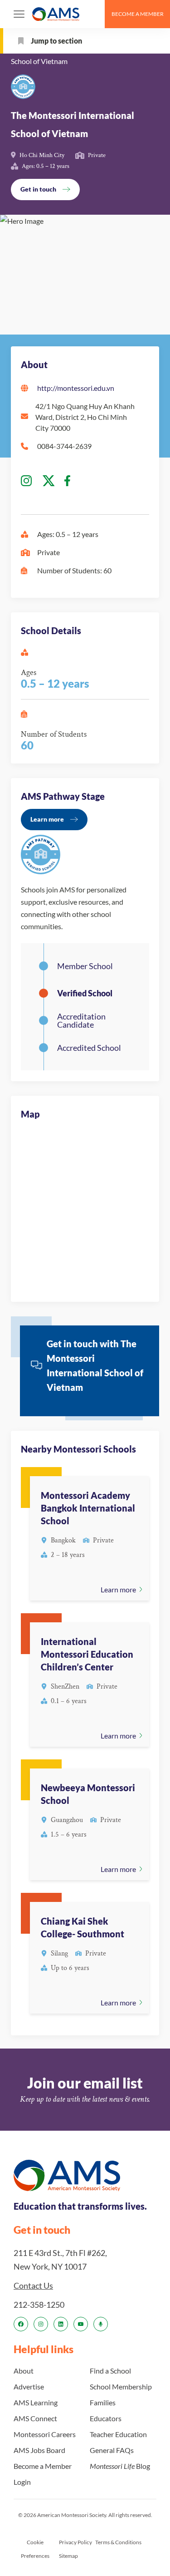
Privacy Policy (75, 2542)
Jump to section (56, 41)
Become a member (138, 14)
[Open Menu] (19, 14)
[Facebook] (21, 2324)
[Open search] (94, 14)
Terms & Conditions (118, 2542)
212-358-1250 (39, 2304)
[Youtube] (81, 2324)
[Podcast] (101, 2324)
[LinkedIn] (61, 2324)
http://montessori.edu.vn (76, 388)
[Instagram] (41, 2324)
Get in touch (38, 189)
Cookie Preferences (35, 2549)
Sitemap (68, 2555)
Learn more (47, 819)
